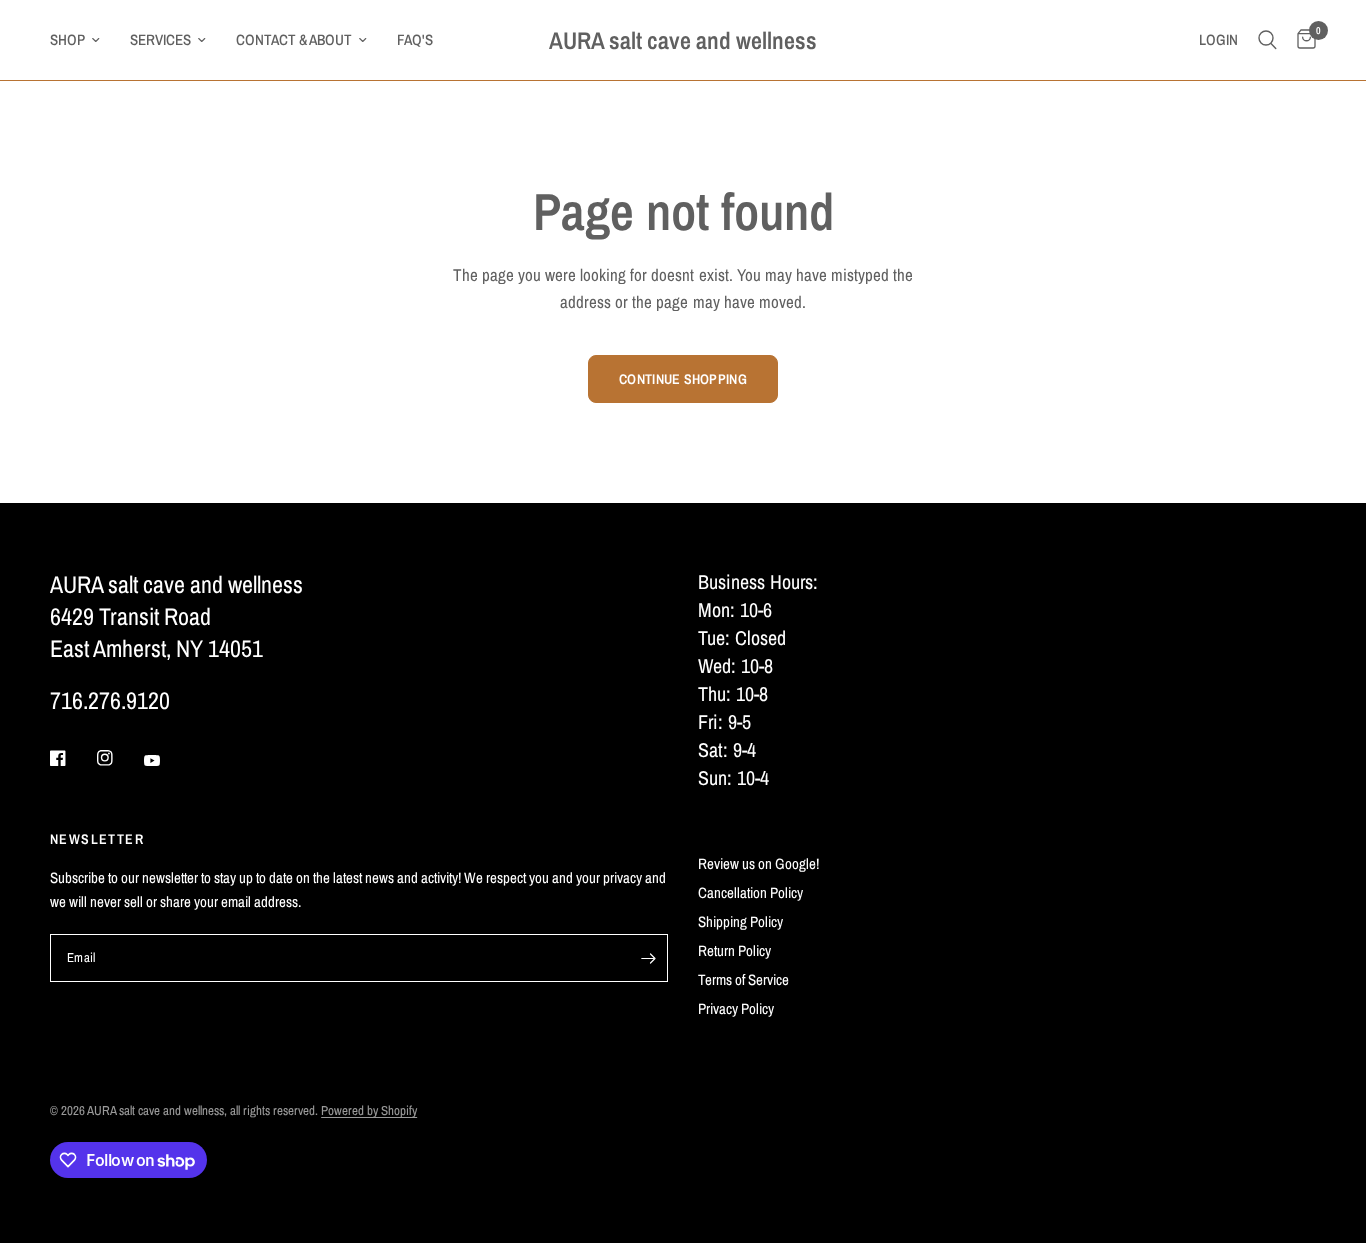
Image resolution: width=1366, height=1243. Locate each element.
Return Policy (734, 950)
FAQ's (415, 39)
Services (160, 39)
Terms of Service (743, 979)
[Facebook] (72, 758)
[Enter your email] (648, 958)
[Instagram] (119, 758)
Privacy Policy (736, 1008)
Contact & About (294, 39)
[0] (1301, 40)
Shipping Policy (740, 921)
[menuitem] (82, 40)
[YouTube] (166, 761)
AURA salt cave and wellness (683, 40)
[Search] (1267, 40)
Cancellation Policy (750, 892)
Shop (67, 39)
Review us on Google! (758, 863)
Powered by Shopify (369, 1110)
